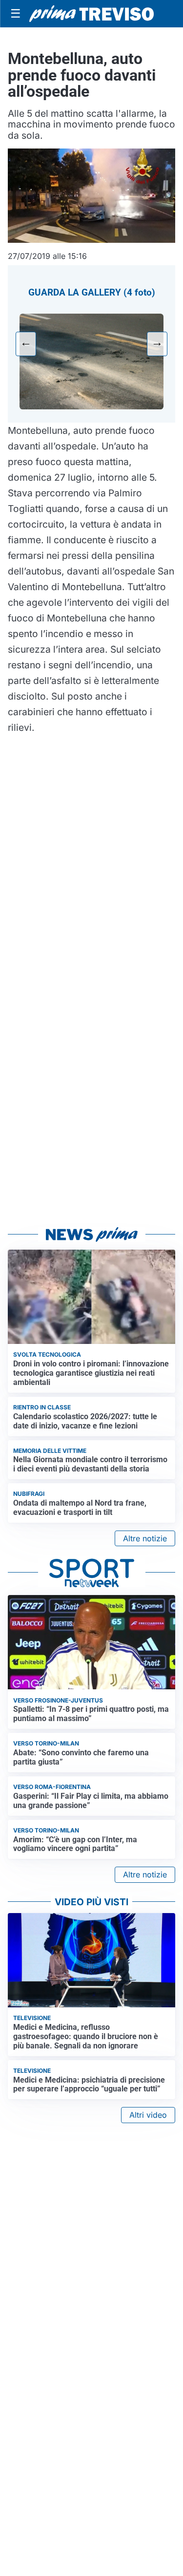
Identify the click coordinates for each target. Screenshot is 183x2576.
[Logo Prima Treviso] (91, 13)
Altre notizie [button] (145, 1538)
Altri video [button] (148, 2115)
